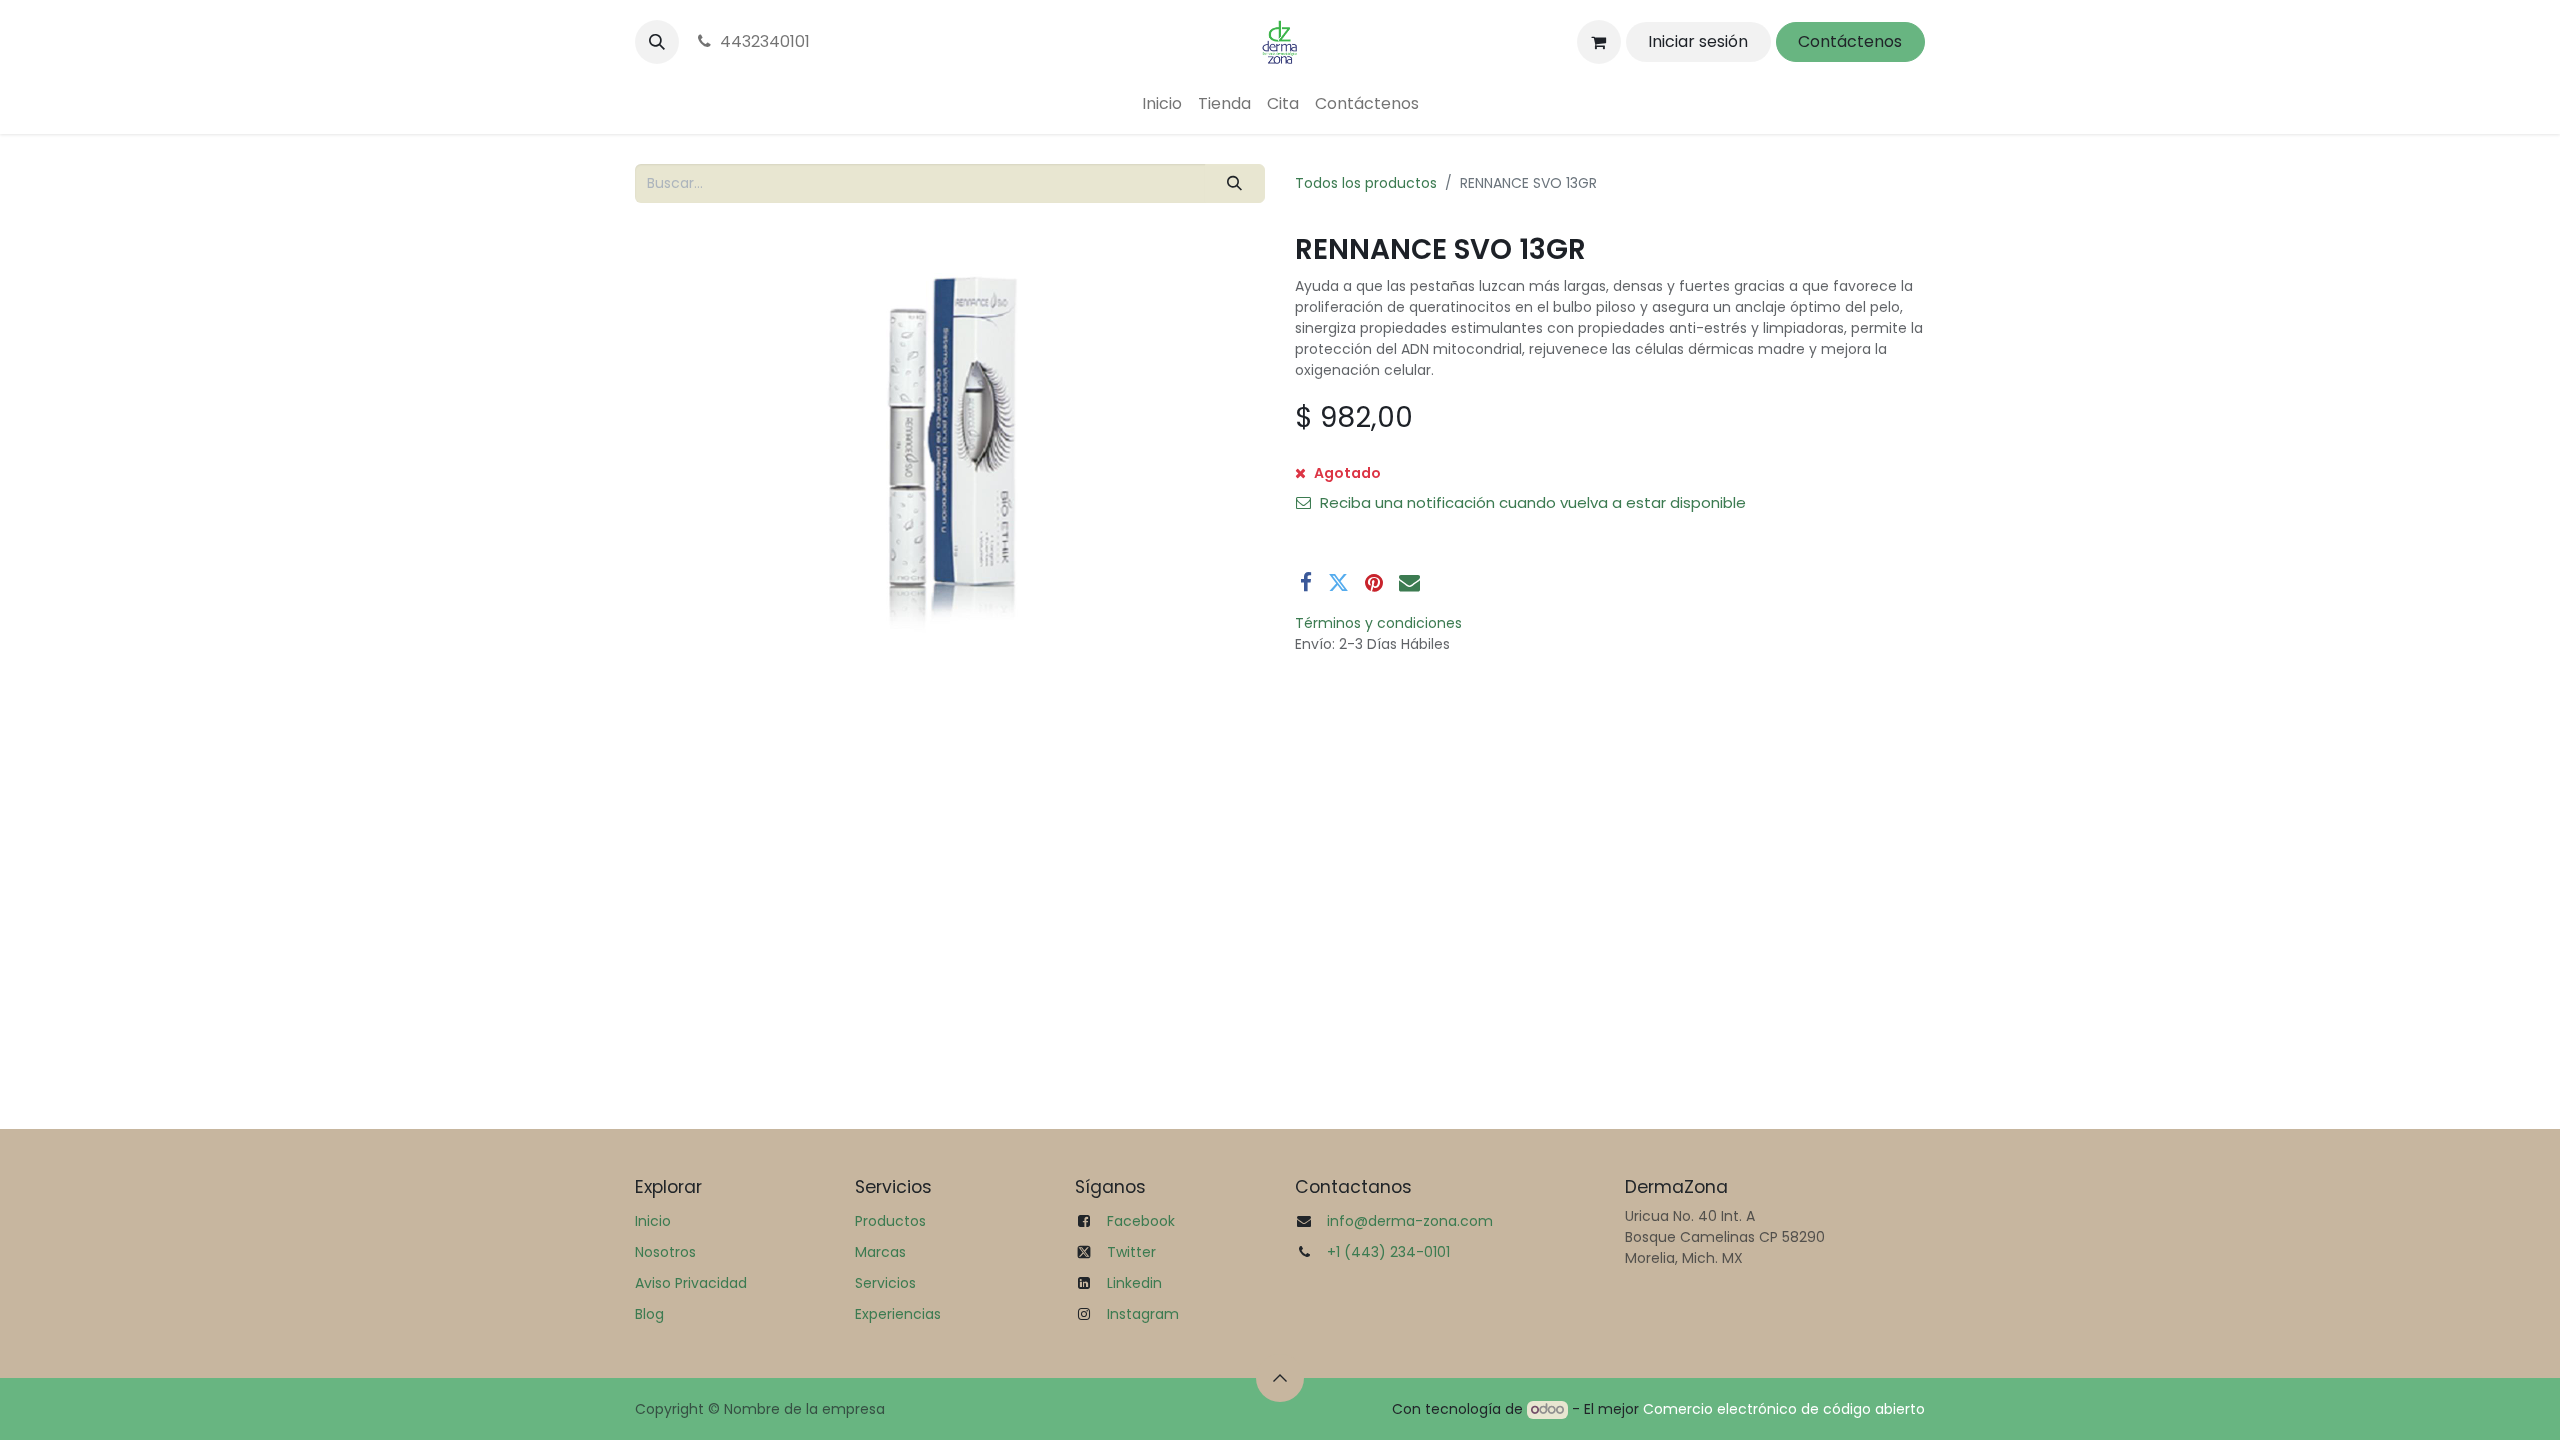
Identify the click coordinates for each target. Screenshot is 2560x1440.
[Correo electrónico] (1409, 582)
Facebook (1141, 1221)
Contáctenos (1850, 41)
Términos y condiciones (1378, 623)
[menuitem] (1162, 104)
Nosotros (665, 1252)
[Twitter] (1338, 582)
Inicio (653, 1221)
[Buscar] (1235, 183)
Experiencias (898, 1314)
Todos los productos (1366, 183)
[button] (657, 42)
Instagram (1143, 1314)
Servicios (885, 1283)
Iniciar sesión (1698, 41)
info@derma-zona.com (1410, 1221)
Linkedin (1134, 1283)
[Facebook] (1306, 582)
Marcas (880, 1252)
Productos (890, 1221)
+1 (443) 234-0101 (1388, 1252)
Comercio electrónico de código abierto (1784, 1409)
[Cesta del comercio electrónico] (1599, 42)
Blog (649, 1314)
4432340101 (765, 41)
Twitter (1131, 1252)
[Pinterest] (1374, 582)
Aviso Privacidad (691, 1283)
